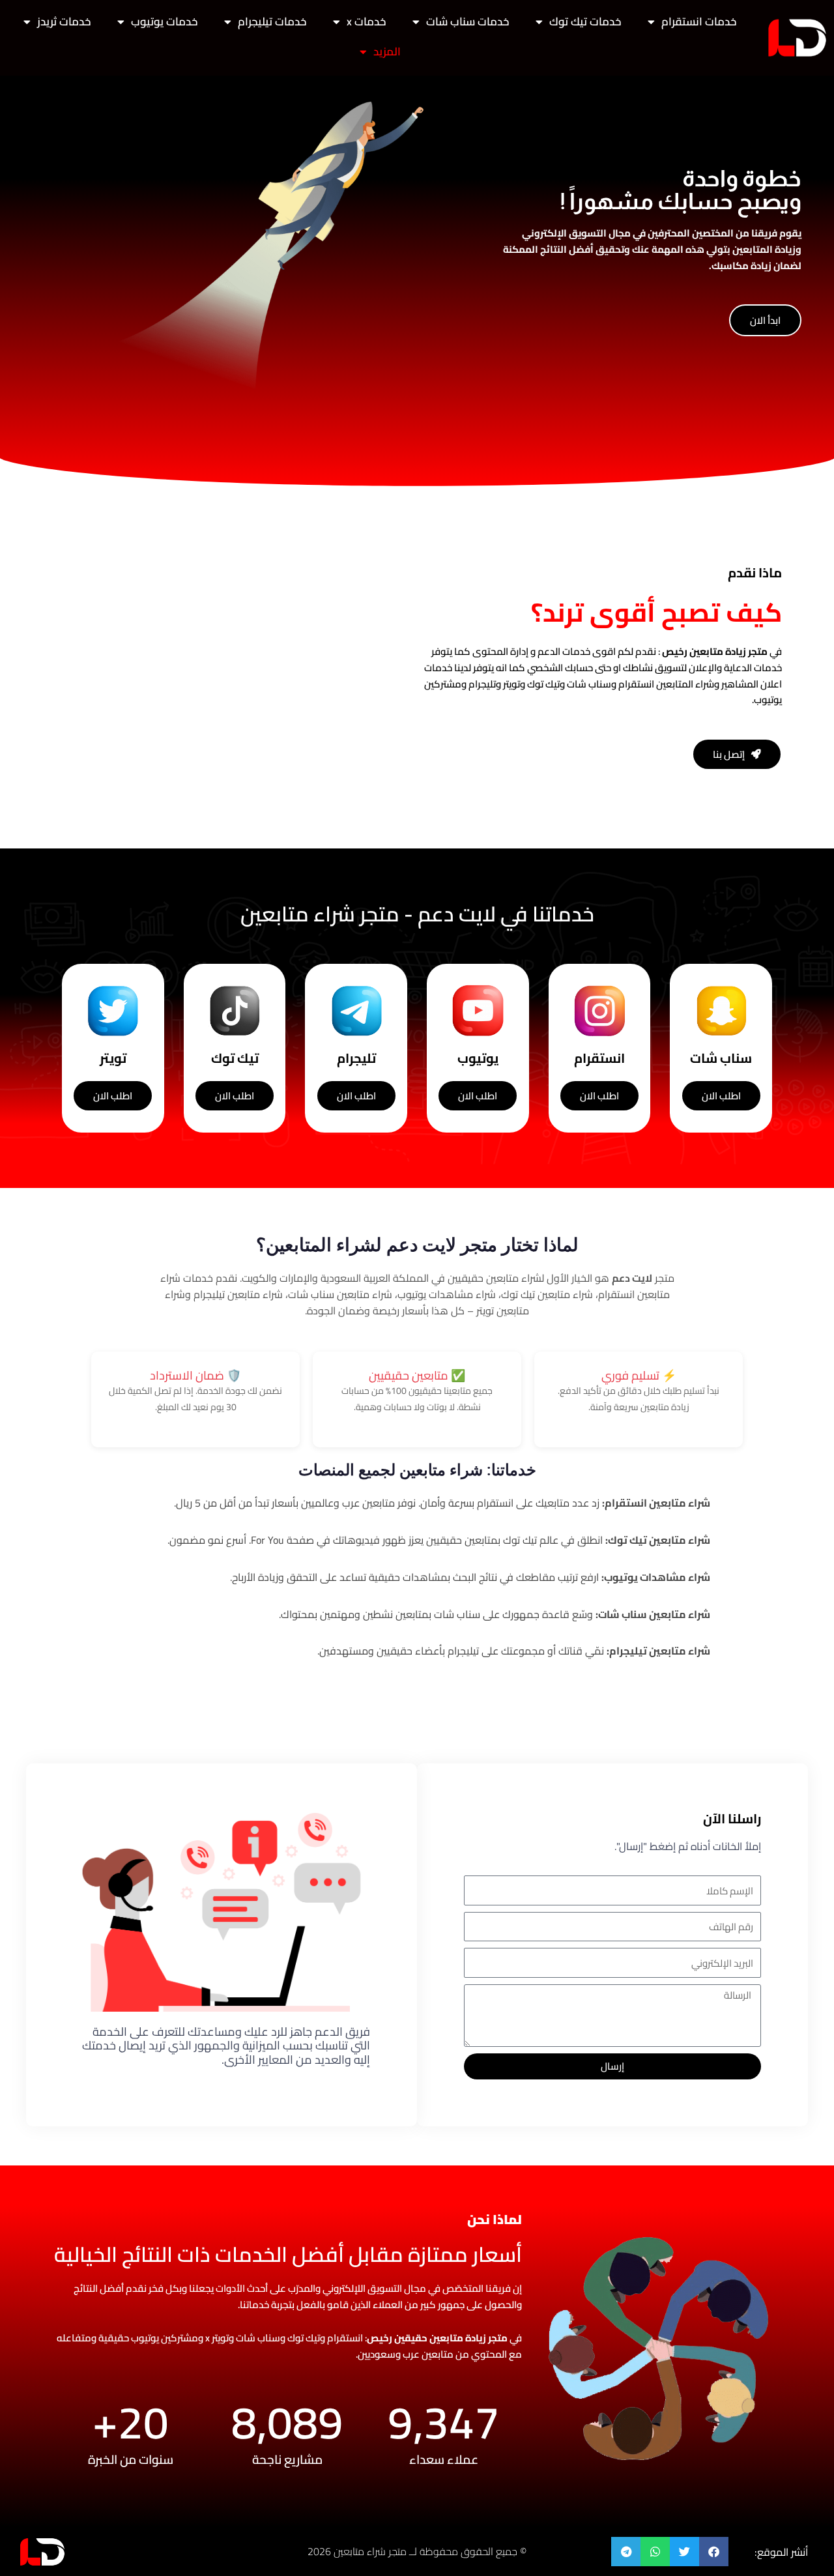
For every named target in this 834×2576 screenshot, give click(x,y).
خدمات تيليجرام (272, 22)
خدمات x (367, 22)
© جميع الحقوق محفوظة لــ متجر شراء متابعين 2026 (417, 2551)
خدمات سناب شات (468, 22)
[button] (714, 2552)
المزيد (387, 51)
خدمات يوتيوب (165, 22)
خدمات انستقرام (699, 22)
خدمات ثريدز (64, 22)
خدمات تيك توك (585, 22)
